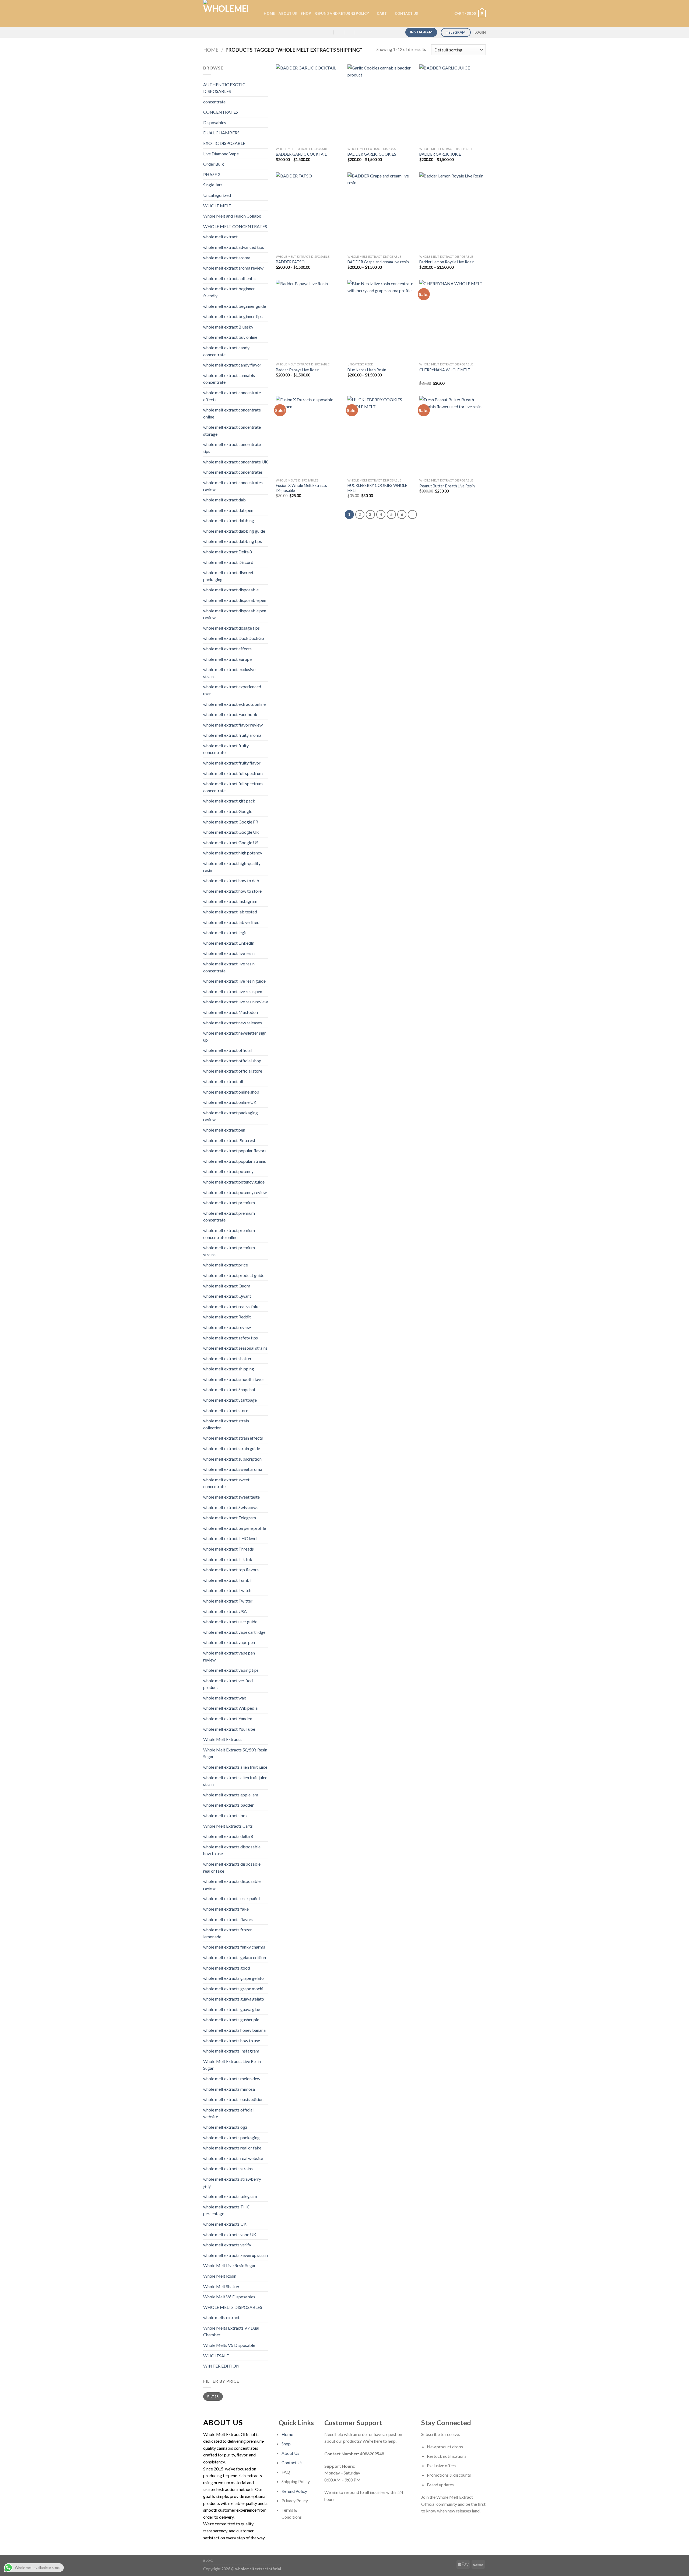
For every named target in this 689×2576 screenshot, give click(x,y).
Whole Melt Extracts (222, 1739)
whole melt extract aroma (227, 258)
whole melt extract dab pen (228, 510)
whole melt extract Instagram (230, 901)
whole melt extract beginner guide (235, 306)
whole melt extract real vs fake (231, 1306)
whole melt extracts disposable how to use (232, 1850)
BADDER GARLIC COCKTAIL (301, 154)
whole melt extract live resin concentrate (229, 967)
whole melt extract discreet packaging (228, 576)
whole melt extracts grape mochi (233, 1989)
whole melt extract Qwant (227, 1296)
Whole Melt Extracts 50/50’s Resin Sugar (235, 1753)
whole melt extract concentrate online (232, 413)
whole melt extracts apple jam (231, 1795)
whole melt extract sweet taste (231, 1497)
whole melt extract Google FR (231, 822)
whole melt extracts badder (229, 1805)
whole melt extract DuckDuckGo (234, 638)
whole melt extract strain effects (233, 1438)
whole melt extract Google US (231, 842)
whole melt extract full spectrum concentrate (233, 787)
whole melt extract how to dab (231, 880)
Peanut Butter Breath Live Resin (447, 486)
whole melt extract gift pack (229, 801)
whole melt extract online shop (231, 1092)
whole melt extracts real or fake (232, 2148)
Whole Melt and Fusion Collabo (232, 216)
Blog (208, 2561)
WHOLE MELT (217, 206)
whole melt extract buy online (230, 337)
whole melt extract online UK (230, 1102)
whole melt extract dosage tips (231, 628)
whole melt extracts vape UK (230, 2234)
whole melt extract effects (227, 649)
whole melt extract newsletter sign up (235, 1036)
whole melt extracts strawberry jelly (232, 2182)
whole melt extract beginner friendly (229, 292)
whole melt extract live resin (229, 953)
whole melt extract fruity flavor (232, 763)
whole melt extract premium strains (229, 1251)
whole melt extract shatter (227, 1358)
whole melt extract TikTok (228, 1559)
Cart (382, 13)
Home (211, 50)
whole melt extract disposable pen (235, 600)
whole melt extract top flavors (231, 1570)
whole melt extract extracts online (234, 704)
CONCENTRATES (221, 112)
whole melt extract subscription (232, 1459)
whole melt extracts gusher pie (231, 2020)
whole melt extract (220, 237)
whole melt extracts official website (228, 2113)
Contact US (407, 13)
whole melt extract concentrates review (233, 486)
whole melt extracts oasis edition (233, 2099)
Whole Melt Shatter (221, 2286)
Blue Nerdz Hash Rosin (367, 370)
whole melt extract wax (225, 1698)
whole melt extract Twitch (227, 1590)
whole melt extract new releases (233, 1023)
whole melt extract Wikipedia (230, 1708)
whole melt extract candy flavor (232, 365)
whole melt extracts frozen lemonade (228, 1933)
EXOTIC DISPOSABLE (224, 143)
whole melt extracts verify (227, 2245)
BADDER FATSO (290, 262)
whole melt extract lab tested (230, 912)
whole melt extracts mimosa (229, 2089)
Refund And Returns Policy (342, 13)
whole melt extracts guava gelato (234, 1999)
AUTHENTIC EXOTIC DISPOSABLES (224, 88)
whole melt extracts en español (231, 1898)
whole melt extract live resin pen (233, 991)
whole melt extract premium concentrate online (229, 1234)
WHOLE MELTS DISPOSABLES (233, 2307)
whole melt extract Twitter (228, 1601)
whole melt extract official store (233, 1071)
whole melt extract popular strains (235, 1161)
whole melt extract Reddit (227, 1317)
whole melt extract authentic (229, 278)
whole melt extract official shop (232, 1061)
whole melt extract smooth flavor (234, 1379)
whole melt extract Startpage (230, 1400)
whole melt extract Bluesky (228, 327)
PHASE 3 (212, 174)
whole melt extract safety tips (231, 1338)
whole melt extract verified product (228, 1684)
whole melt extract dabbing (229, 520)
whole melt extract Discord (228, 562)
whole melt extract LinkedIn (229, 943)
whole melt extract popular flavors (235, 1151)
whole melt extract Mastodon (231, 1012)
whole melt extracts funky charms (234, 1947)
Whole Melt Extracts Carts (228, 1826)
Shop (306, 13)
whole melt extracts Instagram (231, 2051)
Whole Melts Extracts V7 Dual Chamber (231, 2331)
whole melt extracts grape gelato (233, 1978)
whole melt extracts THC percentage (226, 2210)
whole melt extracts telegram (230, 2196)
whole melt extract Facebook (230, 714)
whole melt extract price (226, 1265)
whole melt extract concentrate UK (235, 462)
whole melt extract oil (223, 1081)
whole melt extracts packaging (231, 2137)
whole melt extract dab (224, 500)
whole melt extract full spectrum (233, 773)
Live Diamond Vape (221, 154)
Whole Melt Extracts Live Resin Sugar (232, 2065)
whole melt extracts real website (233, 2158)
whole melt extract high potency (233, 853)
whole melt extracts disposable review (232, 1885)
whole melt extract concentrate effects (232, 396)
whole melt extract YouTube (229, 1729)
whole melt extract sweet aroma (233, 1469)
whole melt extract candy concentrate (226, 351)
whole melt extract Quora (227, 1286)
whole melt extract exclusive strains (229, 673)
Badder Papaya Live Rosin (298, 370)
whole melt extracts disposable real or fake (232, 1867)
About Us (288, 13)
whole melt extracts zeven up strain (235, 2255)
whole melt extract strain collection (226, 1424)
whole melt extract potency (228, 1171)
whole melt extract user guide (230, 1622)
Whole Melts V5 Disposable (229, 2345)
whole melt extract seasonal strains (235, 1348)
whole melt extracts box (225, 1815)
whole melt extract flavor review (233, 725)
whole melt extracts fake (226, 1909)
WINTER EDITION (221, 2366)
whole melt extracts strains (228, 2168)
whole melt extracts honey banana (234, 2030)
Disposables (215, 122)
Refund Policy (294, 2491)
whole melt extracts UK (225, 2224)
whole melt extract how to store (232, 891)
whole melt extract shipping (229, 1369)
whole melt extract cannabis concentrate (229, 379)
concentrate (214, 102)
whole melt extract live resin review (235, 1002)
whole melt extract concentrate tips (232, 448)
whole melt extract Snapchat (229, 1389)
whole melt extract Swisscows (231, 1507)
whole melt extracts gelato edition (235, 1957)
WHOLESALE (216, 2356)
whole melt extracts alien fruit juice (235, 1767)
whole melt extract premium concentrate (229, 1217)
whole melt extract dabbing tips (233, 541)
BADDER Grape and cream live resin (378, 262)
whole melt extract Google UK (231, 832)
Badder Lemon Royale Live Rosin (447, 262)
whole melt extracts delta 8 (228, 1836)
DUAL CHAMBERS (221, 133)
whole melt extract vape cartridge (234, 1632)
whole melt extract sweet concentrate (226, 1483)
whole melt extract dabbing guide (234, 531)
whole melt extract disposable (231, 590)
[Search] (258, 13)
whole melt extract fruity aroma (232, 735)
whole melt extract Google (228, 811)
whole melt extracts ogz (225, 2127)
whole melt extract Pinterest (229, 1140)
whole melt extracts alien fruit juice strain (235, 1781)
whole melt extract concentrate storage (232, 430)
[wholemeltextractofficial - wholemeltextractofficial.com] (226, 13)
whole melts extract (221, 2317)
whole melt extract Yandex (228, 1718)
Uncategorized (217, 195)
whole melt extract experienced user (232, 690)
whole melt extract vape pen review (229, 1656)
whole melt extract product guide (234, 1275)
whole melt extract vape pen (229, 1642)
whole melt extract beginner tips (233, 316)
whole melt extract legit (225, 932)
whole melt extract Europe (227, 659)
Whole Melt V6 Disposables (229, 2297)
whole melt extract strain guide (232, 1448)
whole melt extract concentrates (233, 472)
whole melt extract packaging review (231, 1116)
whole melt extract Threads (229, 1549)
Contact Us (292, 2462)
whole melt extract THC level (230, 1538)
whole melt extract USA (225, 1611)
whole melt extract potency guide (234, 1182)
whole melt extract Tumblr (228, 1580)
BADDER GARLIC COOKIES (372, 154)
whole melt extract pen (224, 1130)
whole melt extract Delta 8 (228, 552)
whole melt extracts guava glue (232, 2009)
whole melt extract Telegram (230, 1518)
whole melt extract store (226, 1410)
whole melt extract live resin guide (234, 981)
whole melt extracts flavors (228, 1919)
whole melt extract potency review (235, 1192)
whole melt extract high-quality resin (232, 867)
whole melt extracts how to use (232, 2041)
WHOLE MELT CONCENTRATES (235, 226)
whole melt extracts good (227, 1968)
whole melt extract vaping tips (231, 1670)
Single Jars (213, 185)
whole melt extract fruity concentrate (226, 749)
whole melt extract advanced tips (234, 247)
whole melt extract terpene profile (235, 1528)
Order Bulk (214, 164)
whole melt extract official (227, 1050)
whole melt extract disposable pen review (235, 614)
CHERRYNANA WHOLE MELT (445, 370)
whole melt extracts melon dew (232, 2078)
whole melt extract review (227, 1327)
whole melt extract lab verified (231, 922)
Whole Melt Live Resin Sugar (229, 2265)
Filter (213, 2396)
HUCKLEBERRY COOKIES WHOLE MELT (377, 488)
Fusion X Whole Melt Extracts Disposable (301, 488)
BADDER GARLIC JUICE (440, 154)
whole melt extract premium (229, 1203)
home (269, 13)
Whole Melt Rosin (220, 2276)
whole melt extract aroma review (233, 268)
